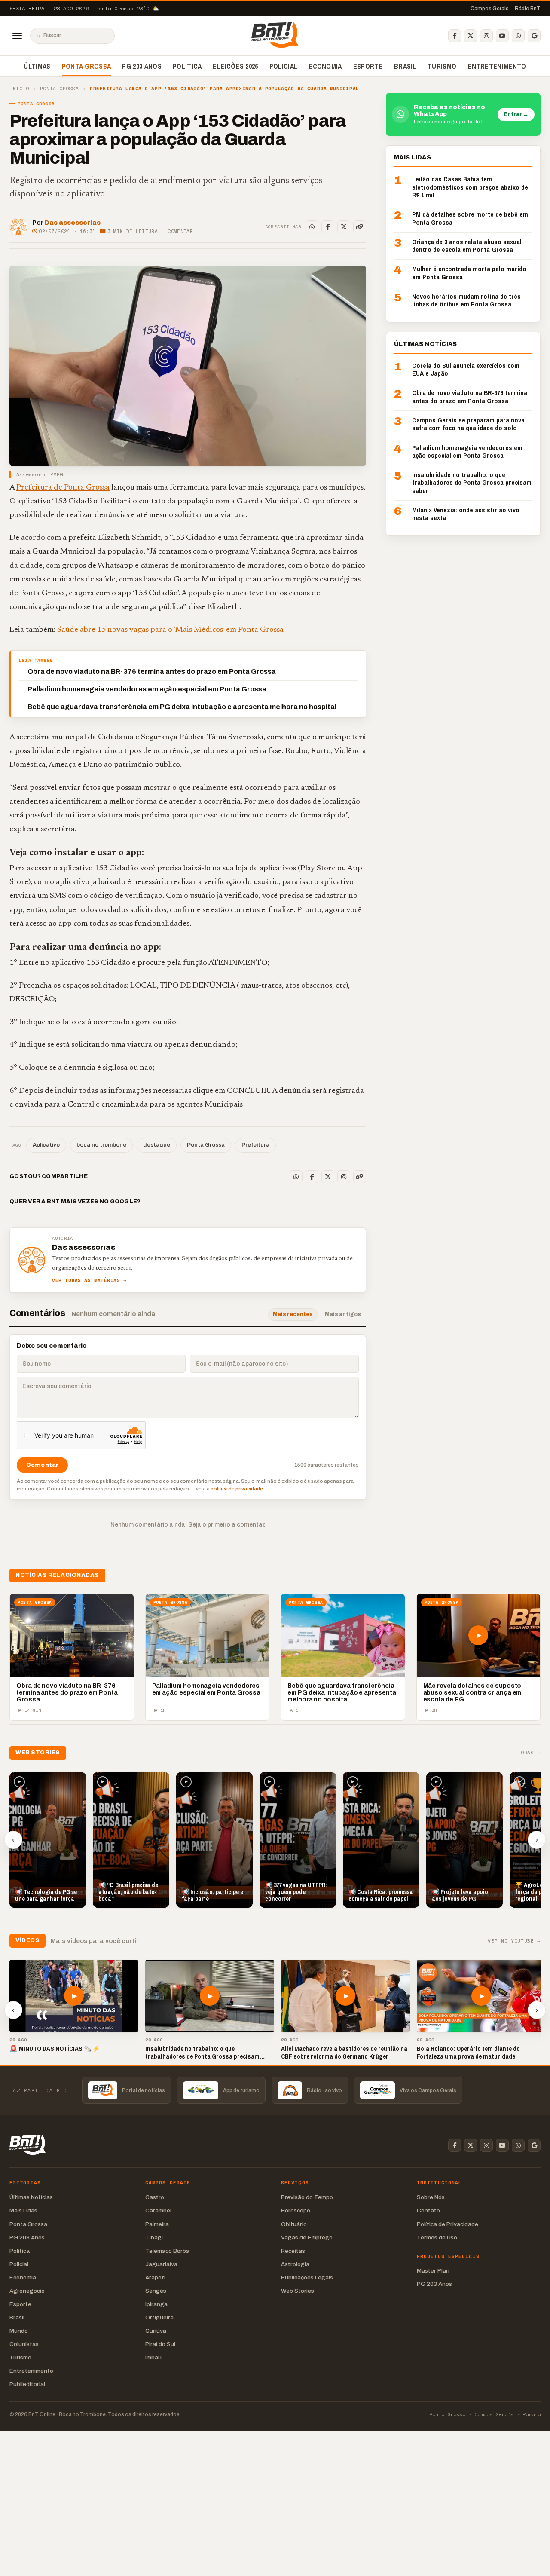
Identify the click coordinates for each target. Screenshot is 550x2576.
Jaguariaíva (161, 2264)
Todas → (529, 1753)
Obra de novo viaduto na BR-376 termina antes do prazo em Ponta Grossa (152, 672)
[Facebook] (455, 36)
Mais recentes (293, 1314)
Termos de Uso (437, 2238)
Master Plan (433, 2271)
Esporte (368, 66)
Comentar (180, 231)
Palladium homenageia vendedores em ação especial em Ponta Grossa (147, 689)
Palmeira (157, 2224)
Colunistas (24, 2344)
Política (187, 66)
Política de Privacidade (448, 2224)
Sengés (156, 2291)
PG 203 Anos (142, 66)
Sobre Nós (431, 2197)
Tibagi (154, 2238)
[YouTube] (502, 36)
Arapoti (155, 2278)
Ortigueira (159, 2317)
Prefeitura (255, 1145)
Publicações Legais (307, 2278)
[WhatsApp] (518, 36)
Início (19, 89)
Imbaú (153, 2357)
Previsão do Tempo (307, 2197)
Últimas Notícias (31, 2197)
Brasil (405, 66)
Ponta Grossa (87, 66)
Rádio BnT (528, 9)
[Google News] (534, 36)
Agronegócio (27, 2291)
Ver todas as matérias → (89, 1280)
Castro (155, 2197)
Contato (428, 2210)
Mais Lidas (23, 2210)
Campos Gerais (490, 9)
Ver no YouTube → (514, 1941)
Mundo (19, 2331)
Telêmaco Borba (167, 2251)
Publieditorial (27, 2384)
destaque (157, 1145)
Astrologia (295, 2264)
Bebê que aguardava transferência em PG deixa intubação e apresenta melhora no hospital (182, 707)
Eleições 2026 (235, 66)
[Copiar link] (360, 227)
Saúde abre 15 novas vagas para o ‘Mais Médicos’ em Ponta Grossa (170, 630)
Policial (284, 66)
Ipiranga (156, 2304)
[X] (471, 36)
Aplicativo (46, 1145)
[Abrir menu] (17, 36)
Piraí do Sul (160, 2344)
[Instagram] (486, 36)
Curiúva (156, 2331)
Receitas (293, 2251)
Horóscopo (296, 2210)
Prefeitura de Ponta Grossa (63, 488)
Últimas (37, 66)
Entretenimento (497, 66)
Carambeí (158, 2210)
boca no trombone (101, 1145)
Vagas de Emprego (307, 2238)
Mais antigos (343, 1314)
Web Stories (298, 2291)
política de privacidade (237, 1489)
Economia (325, 66)
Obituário (294, 2224)
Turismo (442, 66)
